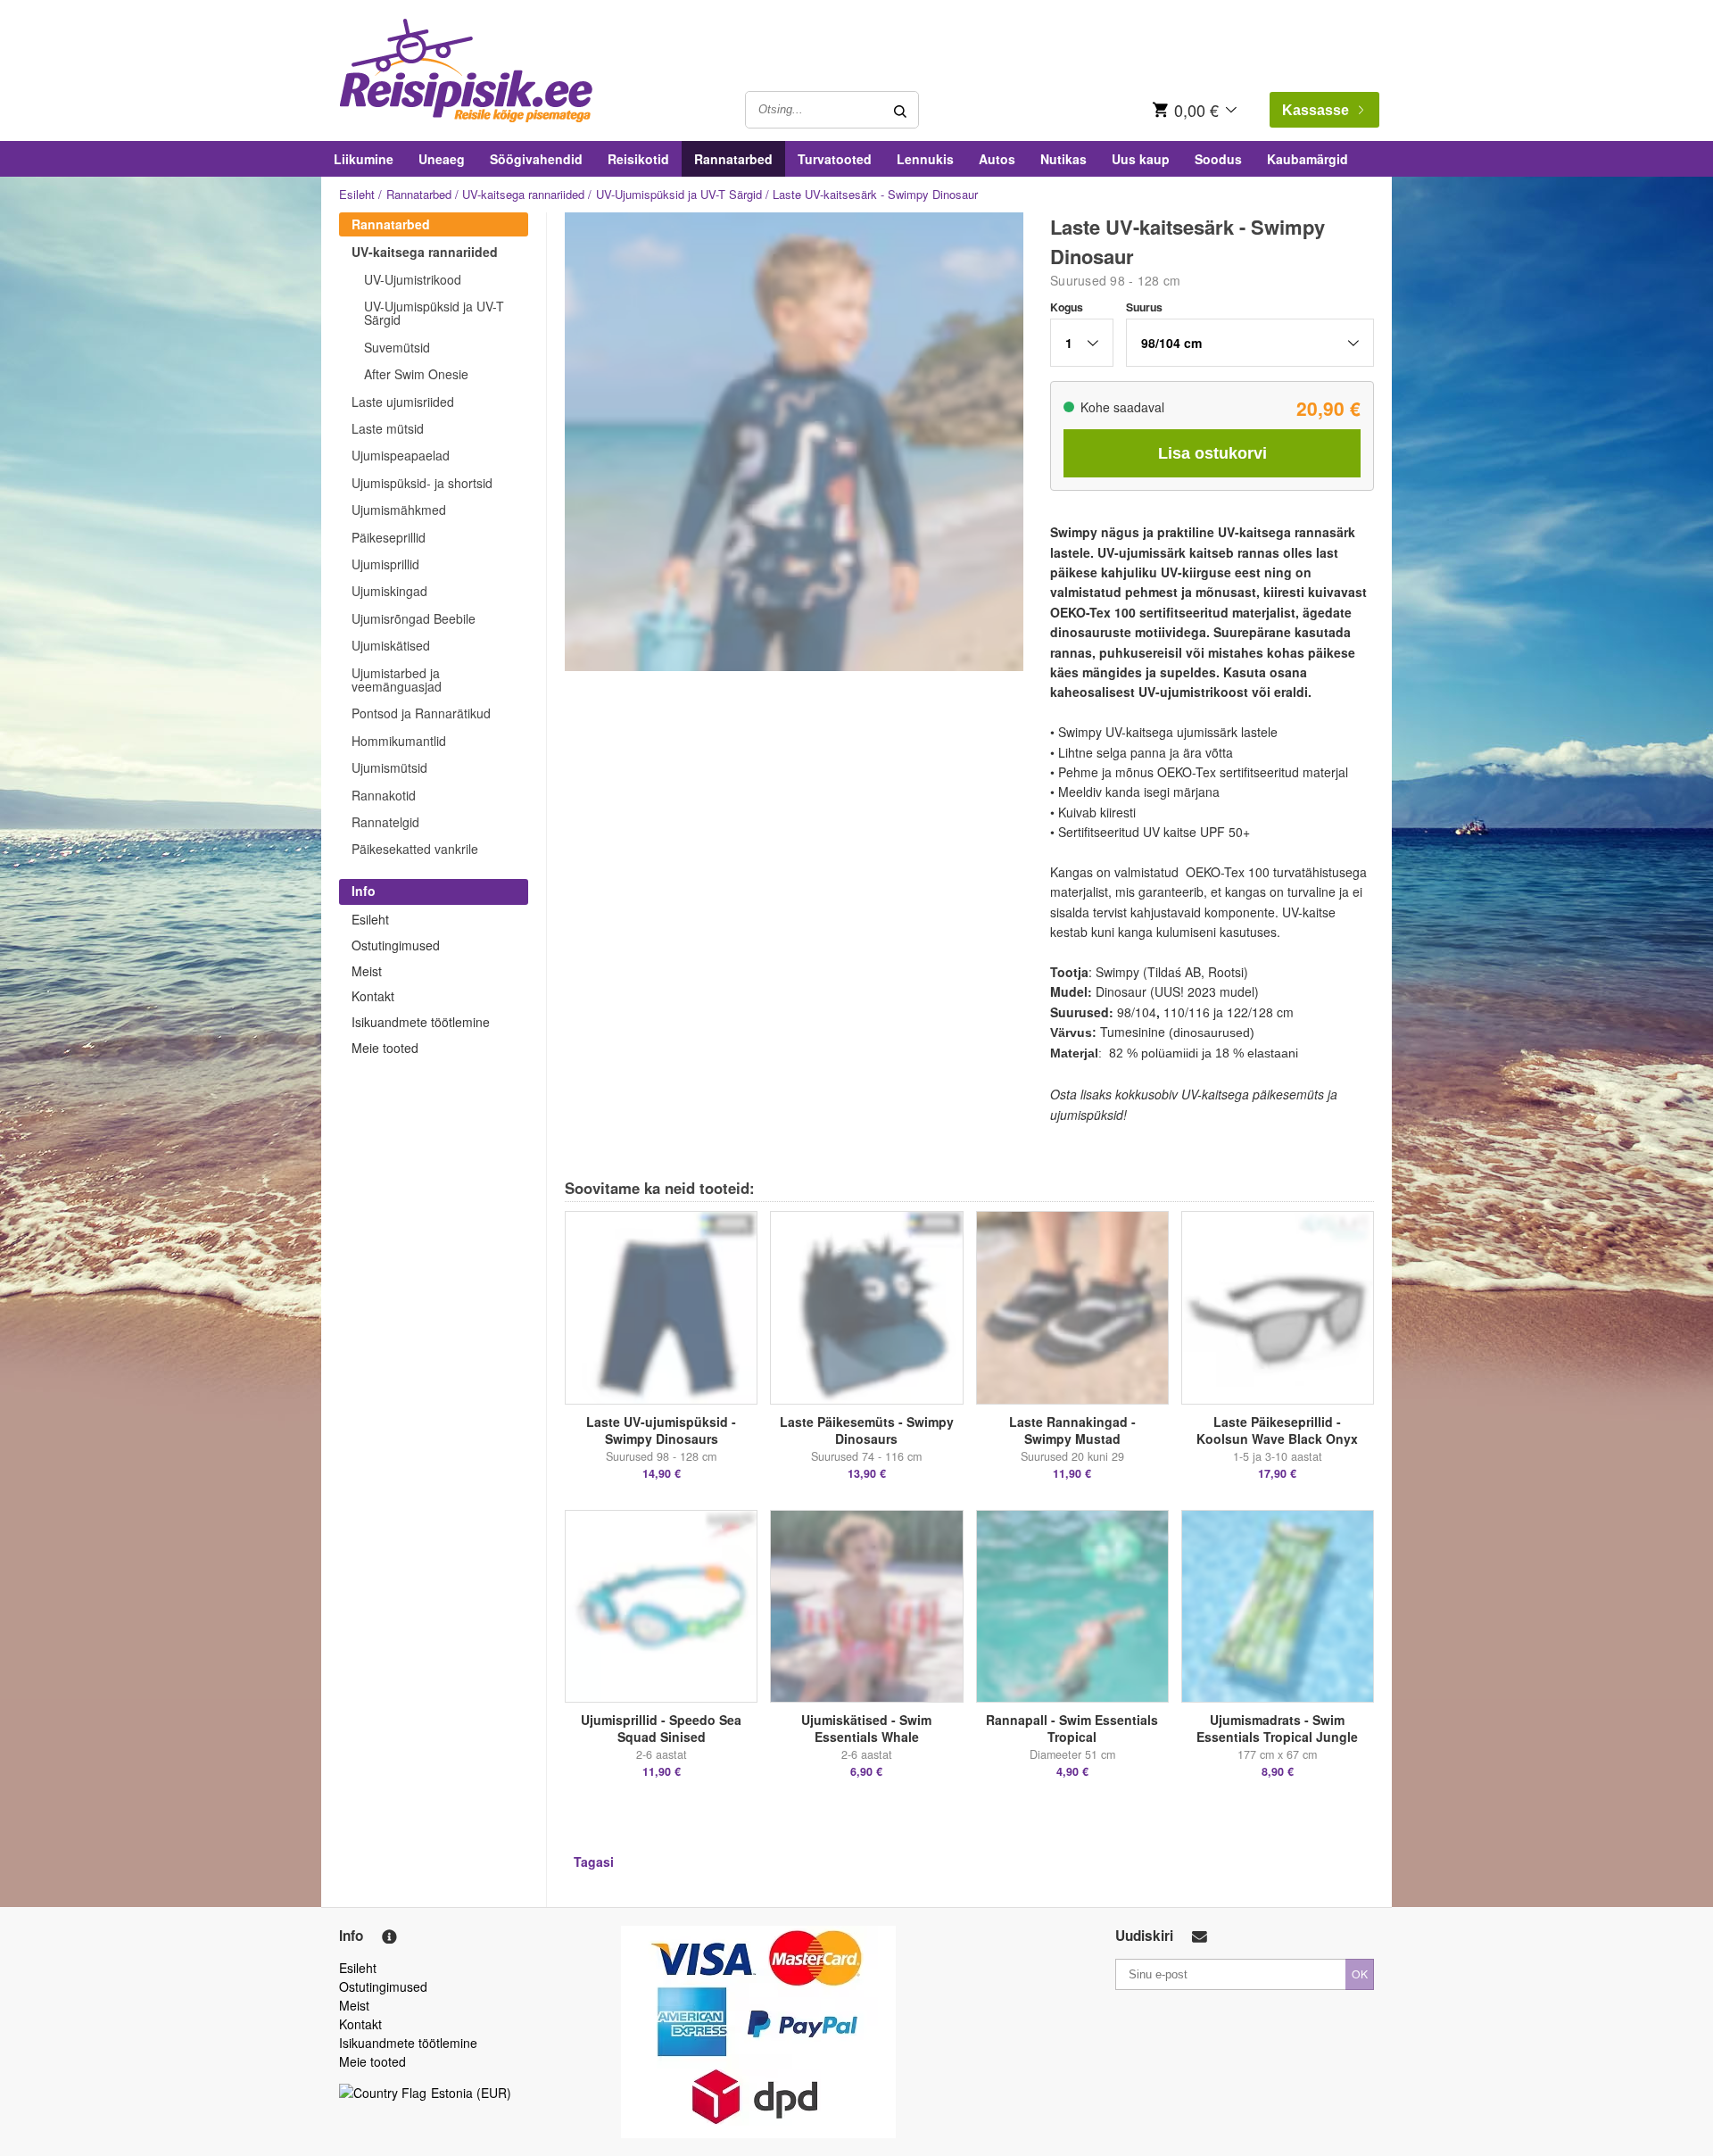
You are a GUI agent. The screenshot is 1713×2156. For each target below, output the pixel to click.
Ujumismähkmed (399, 510)
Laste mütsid (388, 428)
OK (1360, 1974)
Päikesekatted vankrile (415, 849)
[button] (1082, 343)
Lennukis (925, 159)
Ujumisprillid (385, 564)
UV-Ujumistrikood (413, 279)
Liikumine (364, 159)
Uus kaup (1141, 159)
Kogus (1067, 307)
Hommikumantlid (399, 741)
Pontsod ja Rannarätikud (421, 713)
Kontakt (373, 996)
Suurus (1144, 307)
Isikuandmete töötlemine (421, 1022)
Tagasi (594, 1862)
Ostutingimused (396, 945)
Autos (997, 159)
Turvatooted (835, 159)
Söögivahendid (536, 159)
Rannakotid (384, 795)
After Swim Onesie (416, 374)
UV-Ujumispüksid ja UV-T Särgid (679, 194)
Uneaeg (442, 159)
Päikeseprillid (389, 537)
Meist (367, 971)
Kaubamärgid (1308, 159)
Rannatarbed (733, 159)
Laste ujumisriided (403, 402)
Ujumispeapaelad (401, 455)
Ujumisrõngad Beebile (414, 618)
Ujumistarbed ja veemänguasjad (397, 680)
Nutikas (1063, 159)
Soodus (1218, 159)
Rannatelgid (385, 822)
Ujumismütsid (389, 767)
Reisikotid (638, 159)
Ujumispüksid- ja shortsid (422, 483)
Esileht (357, 194)
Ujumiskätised (391, 645)
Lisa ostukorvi (1212, 453)
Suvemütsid (397, 347)
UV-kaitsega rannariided (523, 194)
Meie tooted (385, 1048)
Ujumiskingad (389, 591)
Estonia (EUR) (471, 2093)
